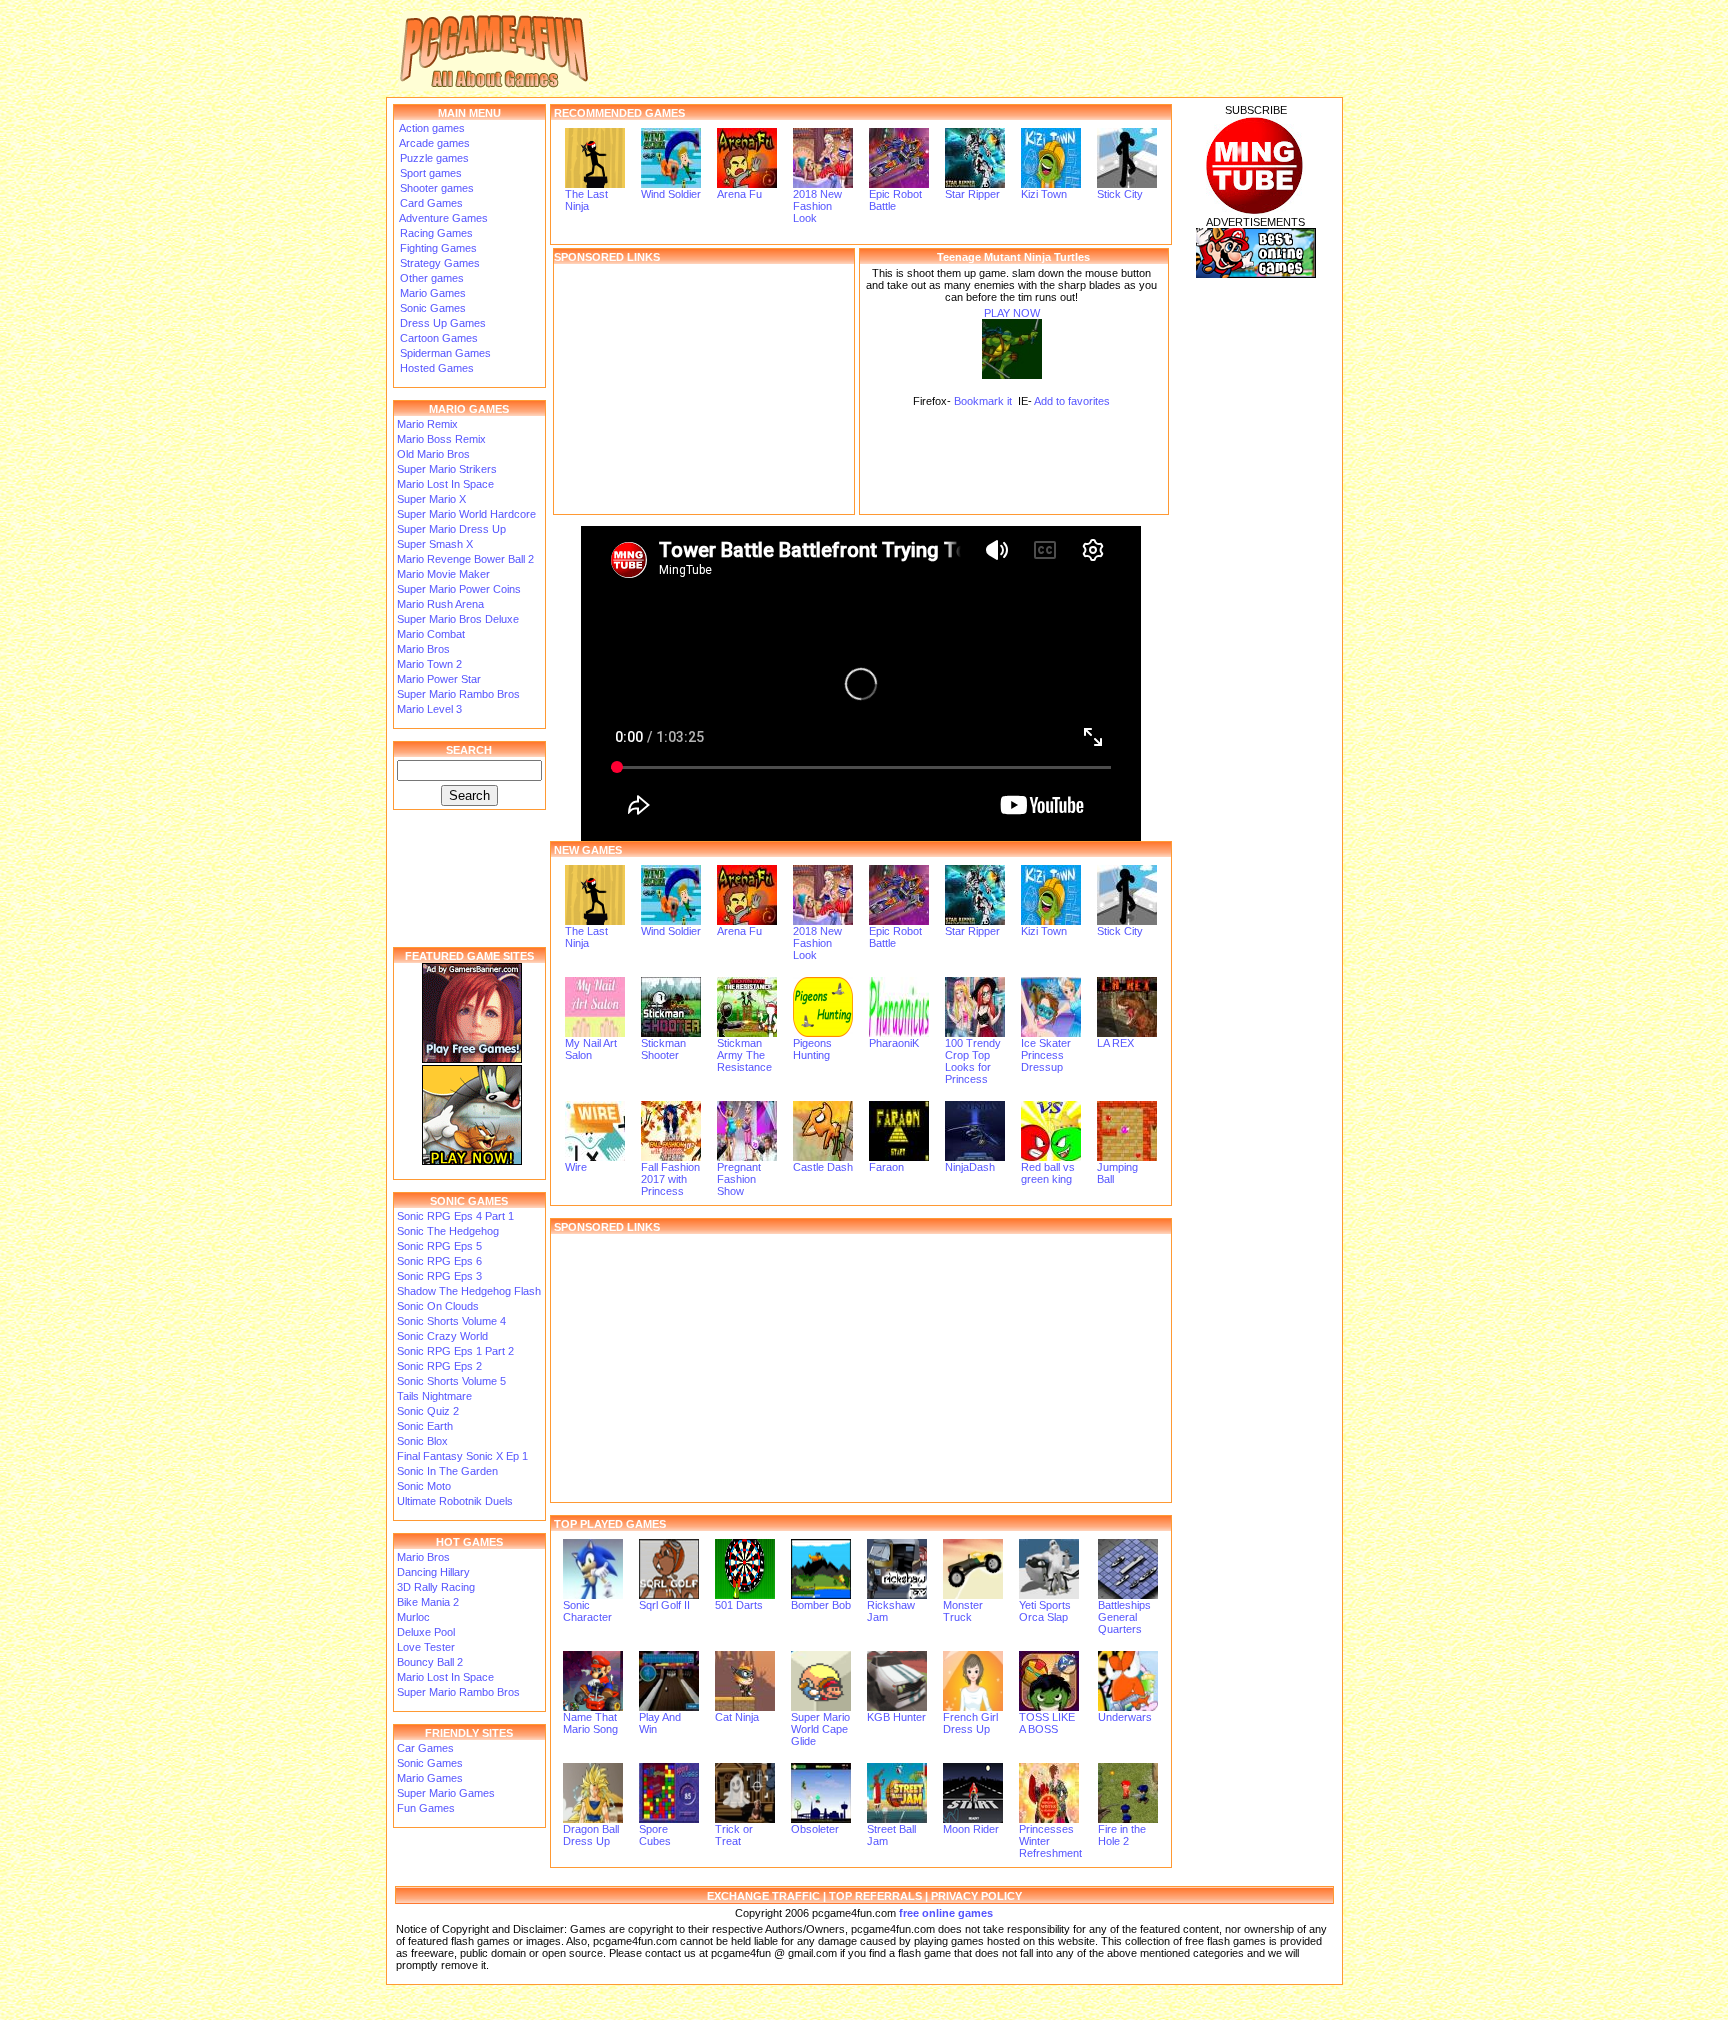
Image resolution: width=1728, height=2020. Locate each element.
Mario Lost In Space (445, 484)
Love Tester (426, 1647)
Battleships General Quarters (1124, 1617)
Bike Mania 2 (428, 1602)
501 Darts (739, 1605)
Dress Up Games (441, 323)
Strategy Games (438, 263)
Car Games (425, 1748)
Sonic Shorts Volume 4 (451, 1321)
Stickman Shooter (663, 1049)
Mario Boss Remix (441, 439)
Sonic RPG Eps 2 (439, 1366)
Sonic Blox (422, 1441)
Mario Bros (423, 649)
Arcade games (433, 143)
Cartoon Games (437, 338)
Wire (576, 1167)
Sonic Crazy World (442, 1336)
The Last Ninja (586, 200)
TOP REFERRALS (875, 1896)
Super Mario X (431, 499)
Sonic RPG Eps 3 (439, 1276)
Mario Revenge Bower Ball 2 (465, 559)
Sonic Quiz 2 (428, 1411)
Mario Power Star (439, 679)
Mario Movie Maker (443, 574)
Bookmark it (983, 401)
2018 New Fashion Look (817, 206)
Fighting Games (437, 248)
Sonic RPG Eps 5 (439, 1246)
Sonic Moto (424, 1486)
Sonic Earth (425, 1426)
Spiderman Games (444, 353)
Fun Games (426, 1808)
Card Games (430, 203)
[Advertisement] (704, 389)
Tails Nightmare (434, 1396)
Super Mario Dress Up (451, 529)
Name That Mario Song (590, 1723)
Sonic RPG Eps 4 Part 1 (455, 1216)
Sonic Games (431, 308)
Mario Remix (427, 424)
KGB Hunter (896, 1717)
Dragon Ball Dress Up (591, 1835)
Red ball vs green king (1048, 1173)
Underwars (1125, 1717)
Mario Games (431, 293)
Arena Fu (739, 194)
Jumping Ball (1117, 1173)
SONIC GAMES (469, 1201)
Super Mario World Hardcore (466, 514)
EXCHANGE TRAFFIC (763, 1896)
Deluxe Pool (426, 1632)
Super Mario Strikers (447, 469)
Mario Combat (431, 634)
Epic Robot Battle (895, 200)
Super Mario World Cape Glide (820, 1729)
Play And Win (660, 1723)
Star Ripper (972, 194)
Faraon (886, 1167)
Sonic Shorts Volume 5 (451, 1381)
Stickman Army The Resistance (744, 1055)
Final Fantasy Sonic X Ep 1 (462, 1456)
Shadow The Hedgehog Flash (469, 1291)
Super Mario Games (446, 1793)
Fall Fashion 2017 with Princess (670, 1179)
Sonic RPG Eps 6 (439, 1261)
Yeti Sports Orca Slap (1045, 1611)
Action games (431, 128)
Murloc (413, 1617)
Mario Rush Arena (440, 604)
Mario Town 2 (429, 664)
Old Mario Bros (433, 454)
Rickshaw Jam (891, 1611)
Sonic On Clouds (438, 1306)
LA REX (1115, 1043)
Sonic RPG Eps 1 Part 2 (455, 1351)
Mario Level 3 (429, 709)
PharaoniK (894, 1043)
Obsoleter (815, 1829)
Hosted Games (437, 368)
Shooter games (435, 188)
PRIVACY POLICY (976, 1896)
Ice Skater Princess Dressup (1046, 1055)
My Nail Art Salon (591, 1049)
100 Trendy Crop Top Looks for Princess (973, 1061)
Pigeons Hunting (812, 1049)
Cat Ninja (737, 1717)
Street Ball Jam (891, 1835)
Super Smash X (435, 544)
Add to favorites (1072, 401)
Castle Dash (823, 1167)
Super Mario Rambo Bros (458, 694)
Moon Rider (971, 1829)
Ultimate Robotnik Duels (455, 1501)
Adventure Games (442, 218)
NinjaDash (970, 1167)
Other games (430, 278)
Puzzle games (433, 158)
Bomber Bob (821, 1605)
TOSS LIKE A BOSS (1047, 1723)
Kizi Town (1044, 194)
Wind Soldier (671, 194)
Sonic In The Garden (447, 1471)
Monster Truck (963, 1611)
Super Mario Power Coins (459, 589)
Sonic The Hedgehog (448, 1231)
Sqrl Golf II (664, 1605)
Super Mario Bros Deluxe (458, 619)
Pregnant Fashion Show (739, 1179)
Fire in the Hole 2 (1122, 1835)
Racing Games (435, 233)
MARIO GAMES (469, 409)
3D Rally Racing (436, 1587)
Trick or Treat (734, 1835)
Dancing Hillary (433, 1572)
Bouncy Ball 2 (430, 1662)
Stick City (1120, 194)
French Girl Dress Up (970, 1723)
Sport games (429, 173)
